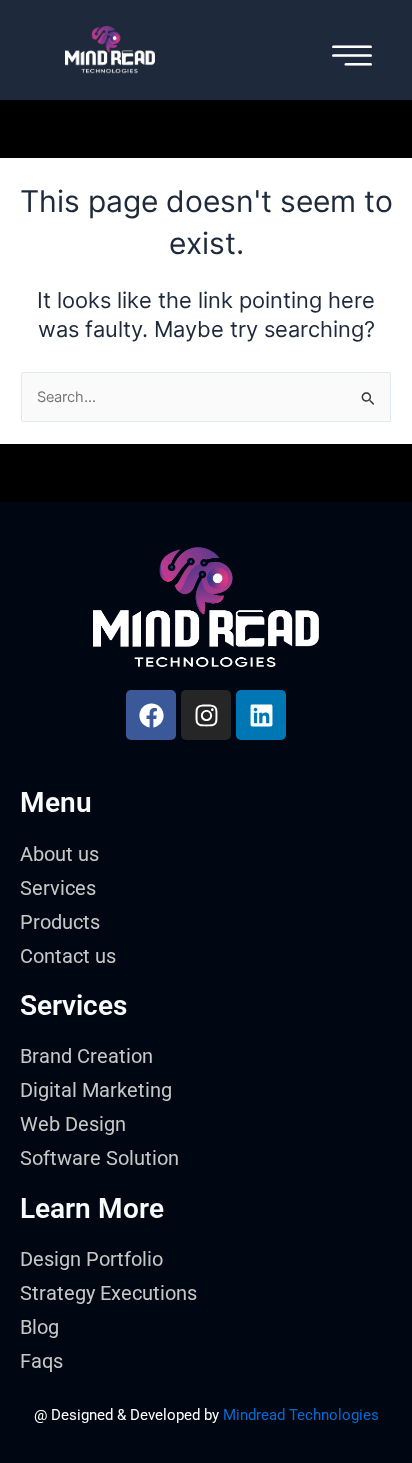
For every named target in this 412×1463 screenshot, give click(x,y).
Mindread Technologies (301, 1415)
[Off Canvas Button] (352, 57)
